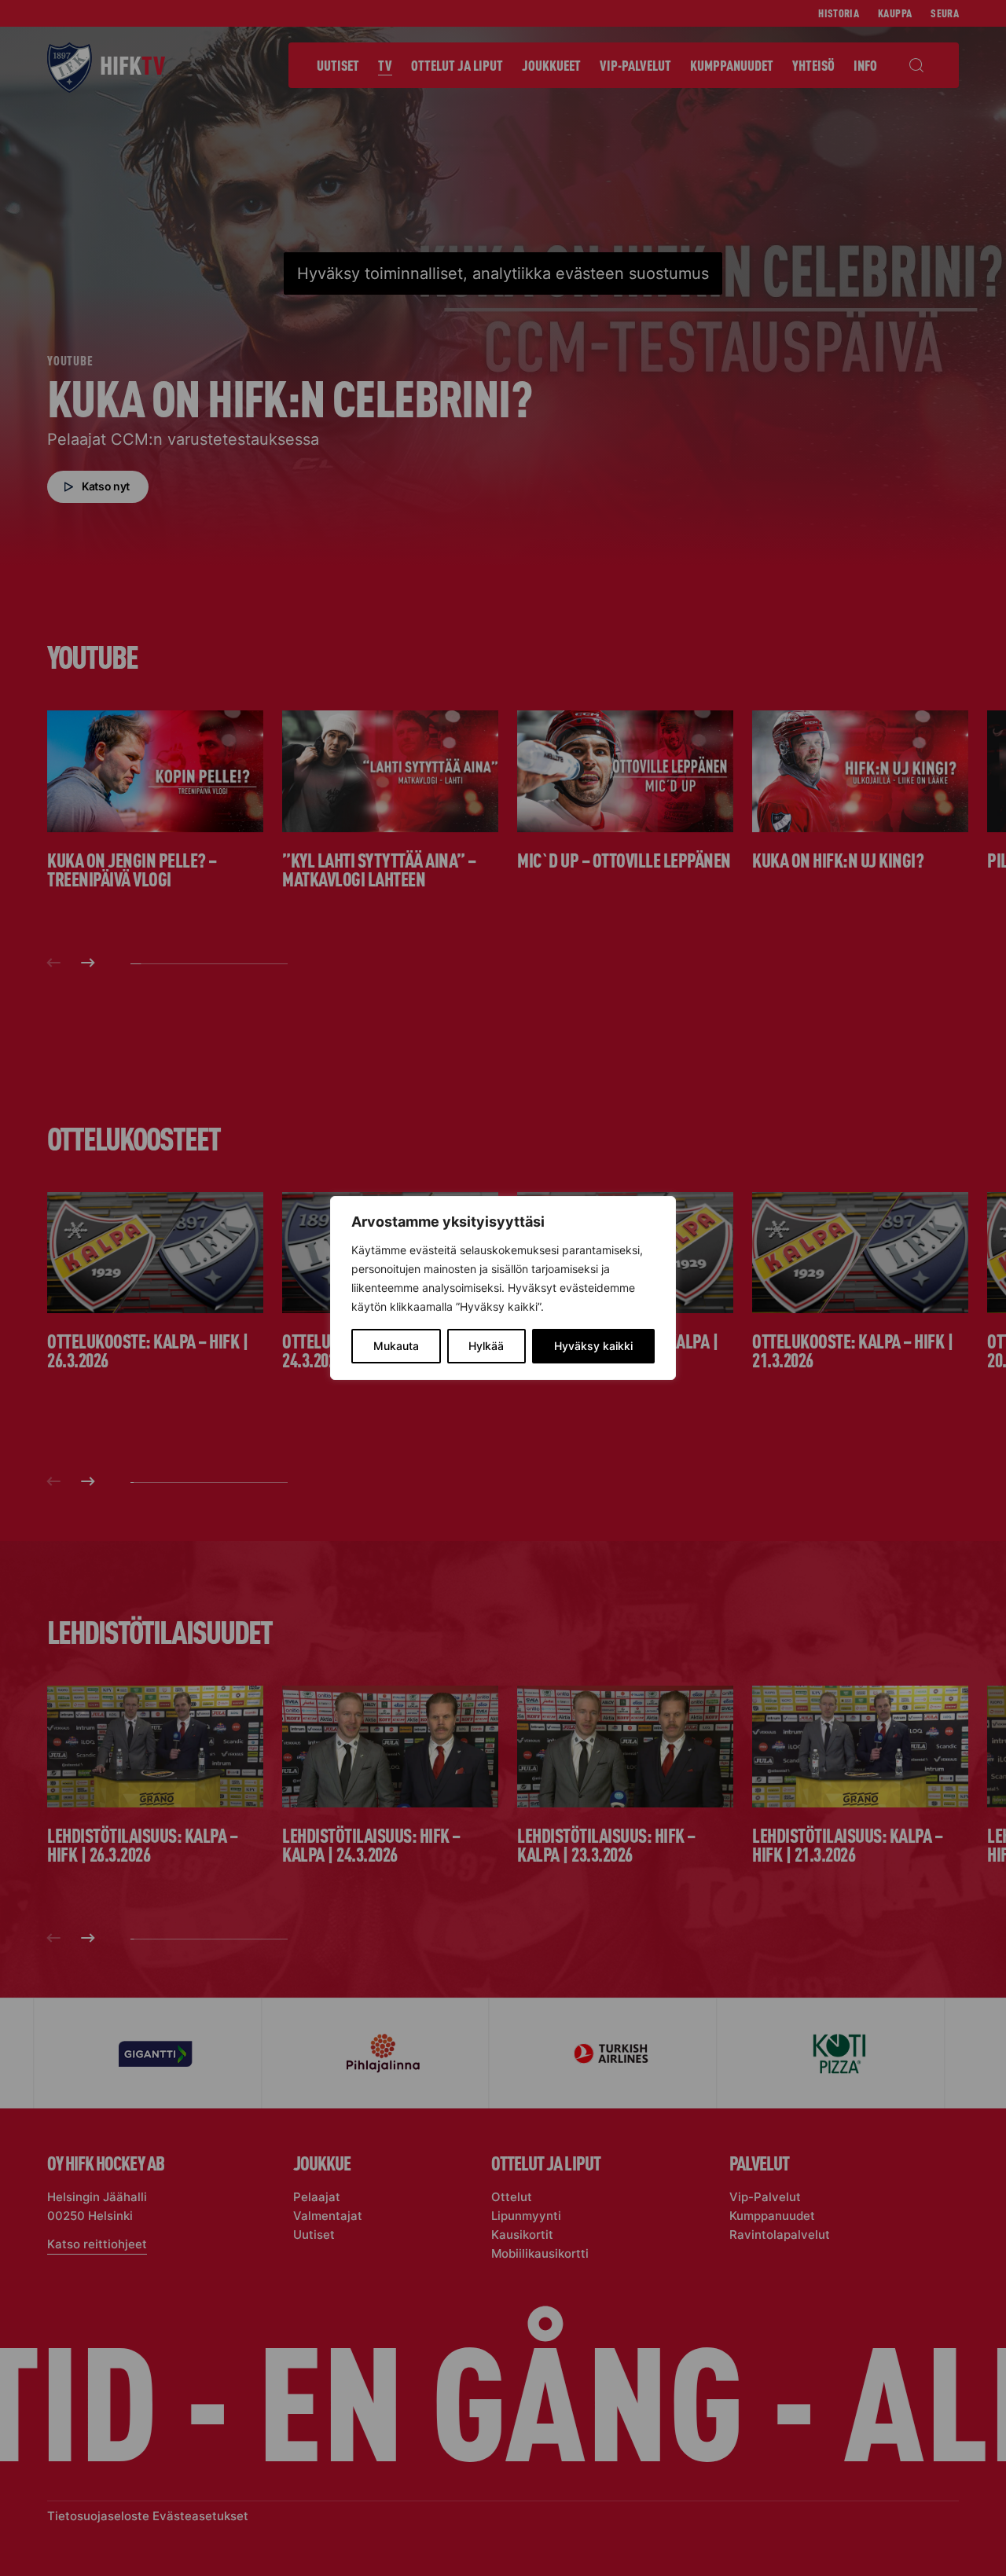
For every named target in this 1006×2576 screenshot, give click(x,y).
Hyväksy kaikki (593, 1346)
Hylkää (486, 1346)
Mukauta (396, 1346)
